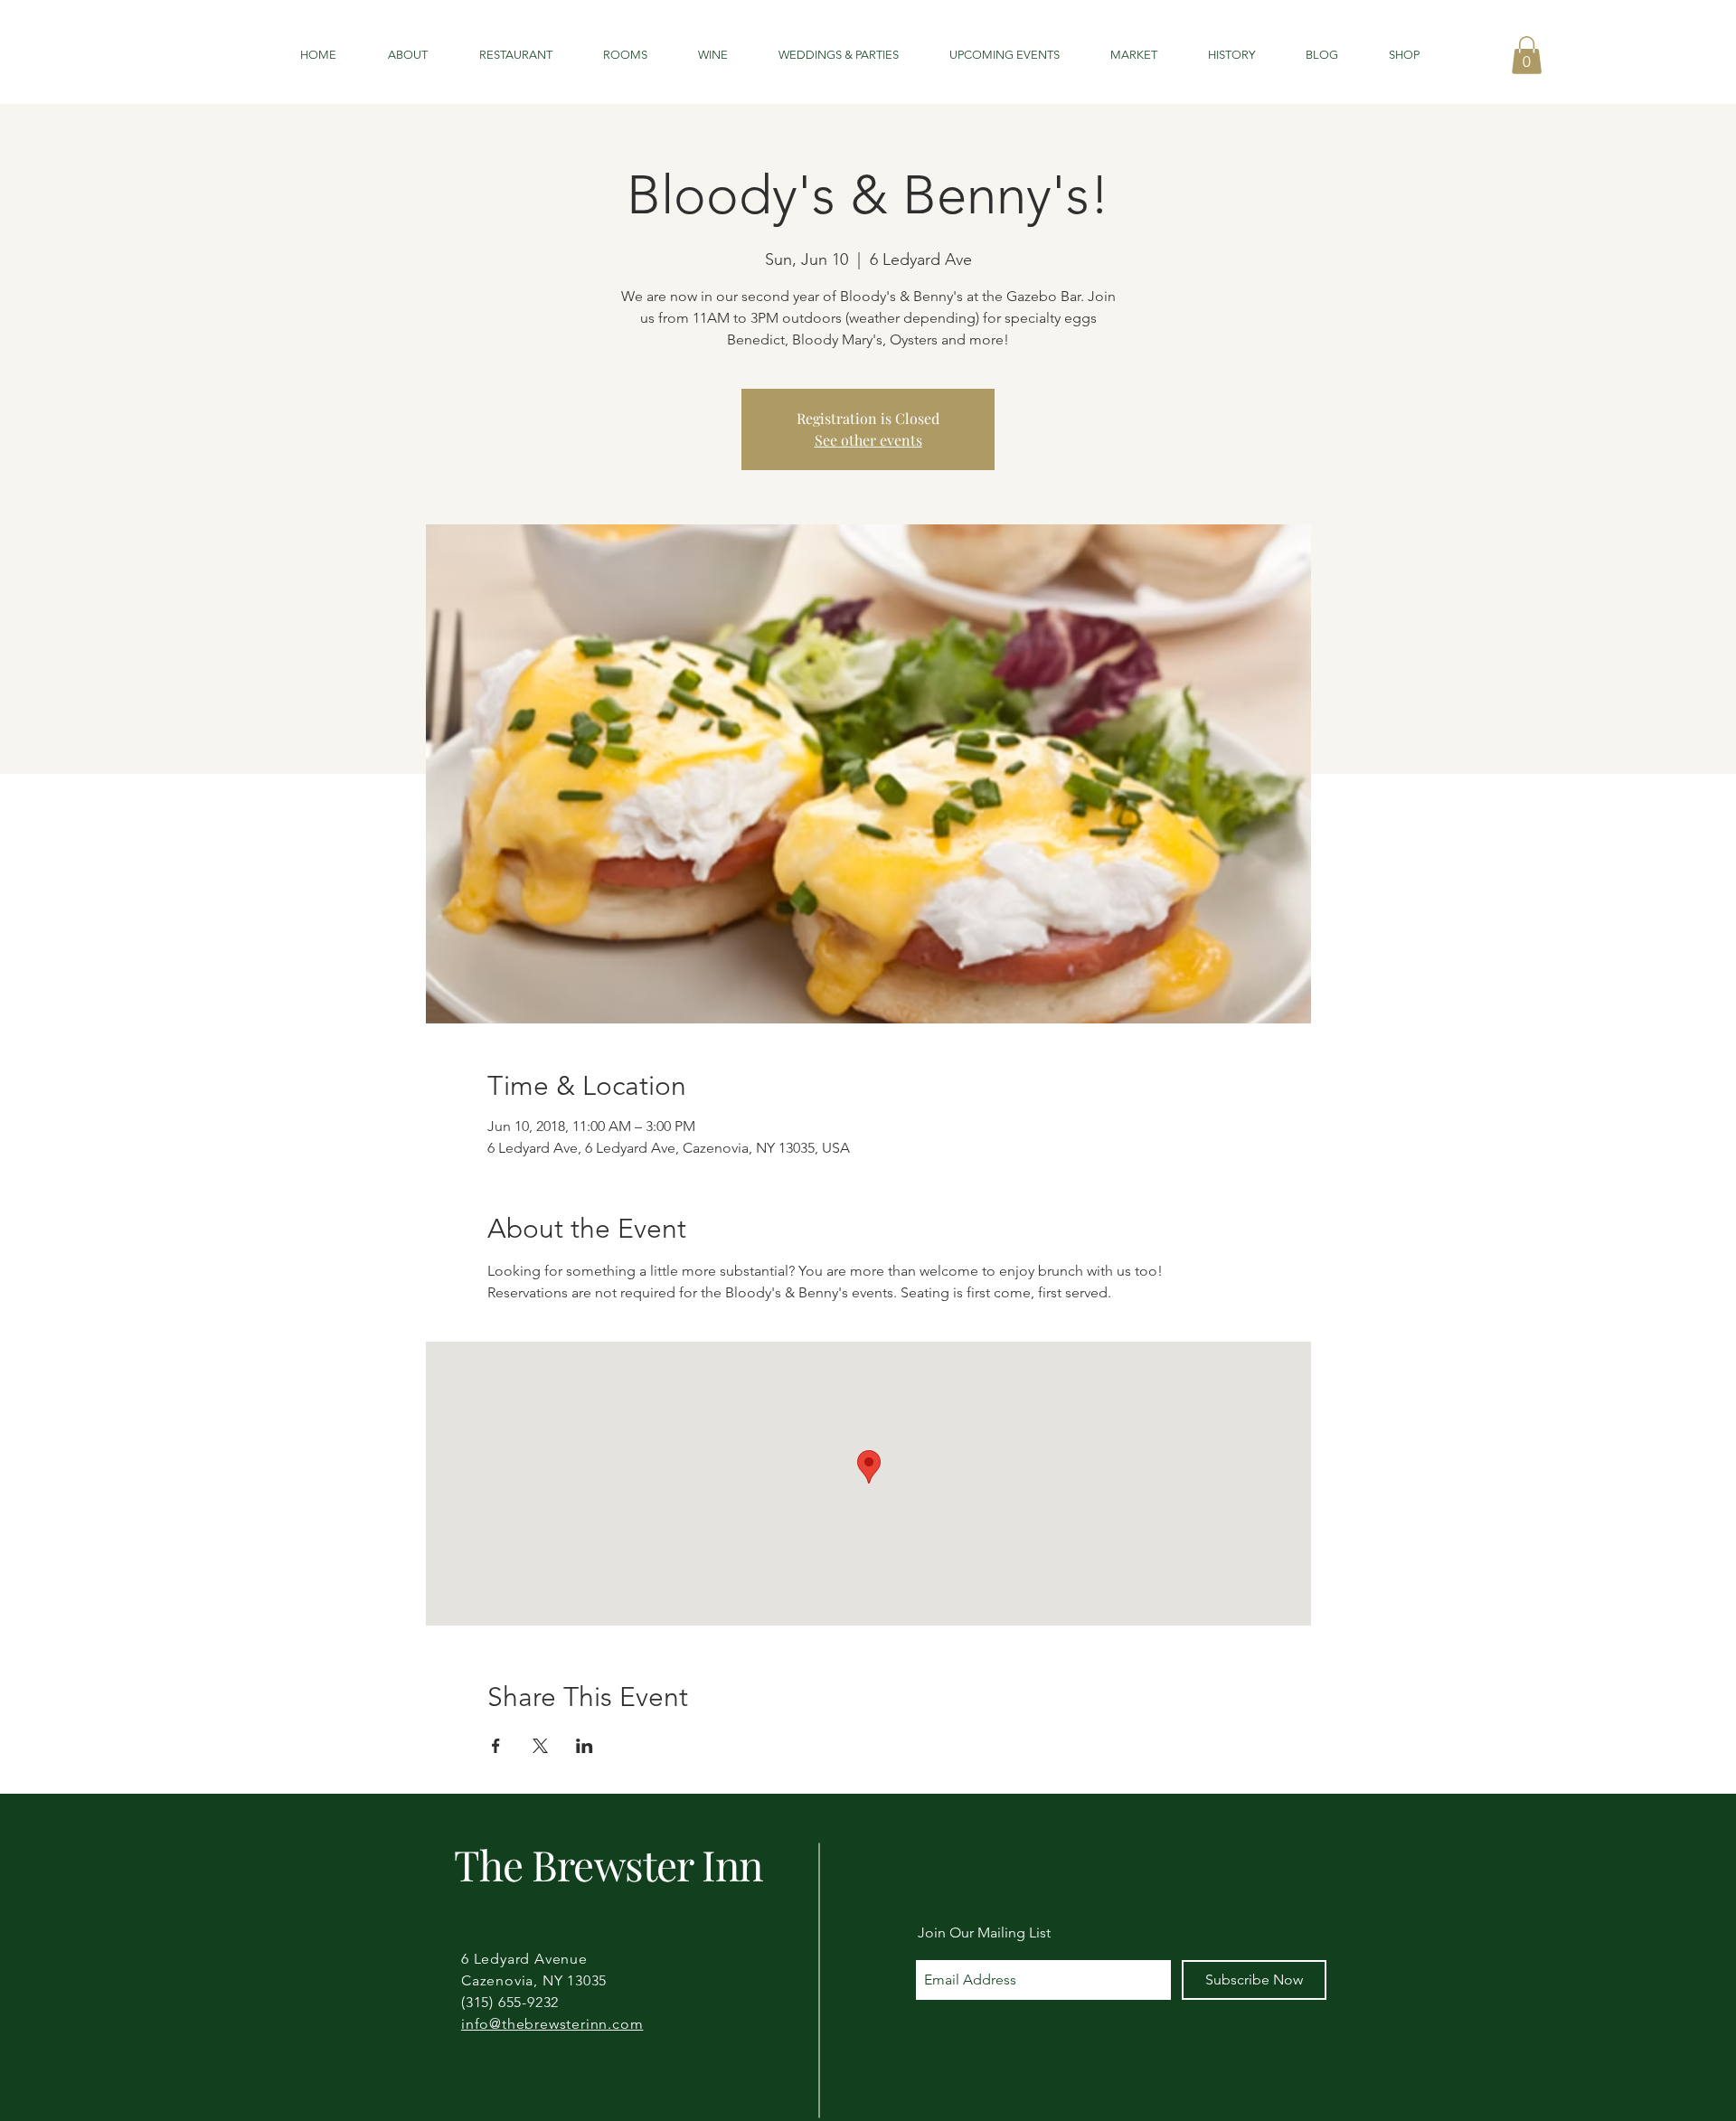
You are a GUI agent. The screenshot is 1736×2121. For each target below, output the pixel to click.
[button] (1527, 55)
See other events (868, 440)
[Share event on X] (540, 1746)
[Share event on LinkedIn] (585, 1746)
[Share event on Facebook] (496, 1746)
